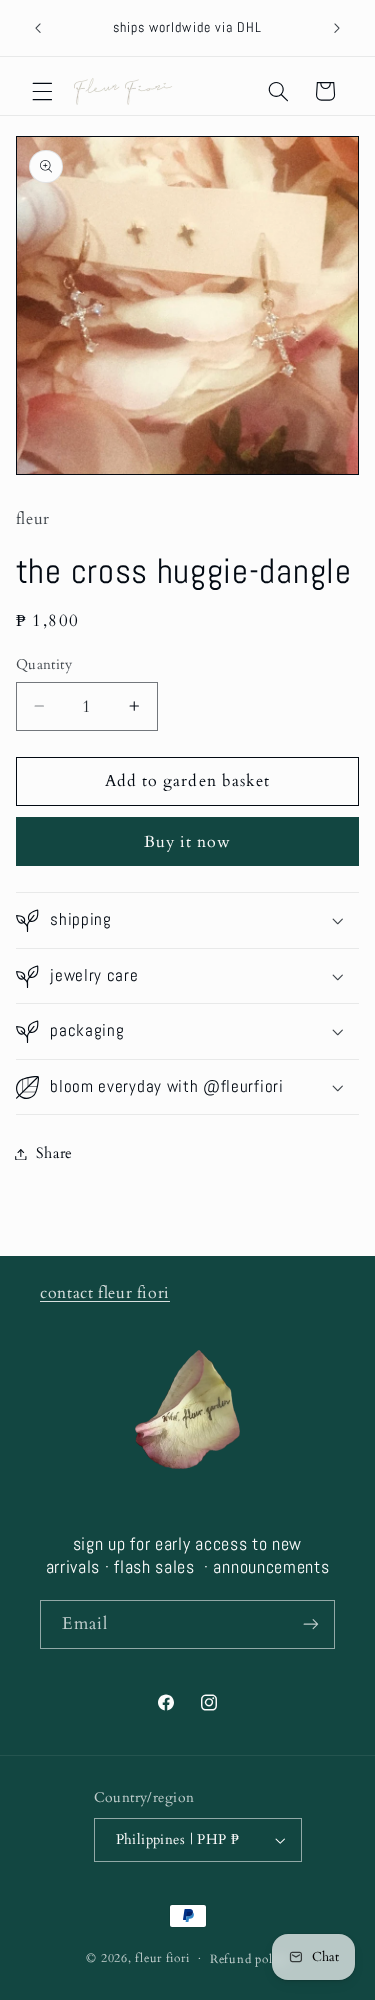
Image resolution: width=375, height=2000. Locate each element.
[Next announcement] (337, 28)
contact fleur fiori (105, 1293)
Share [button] (54, 1153)
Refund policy (249, 1959)
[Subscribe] (311, 1624)
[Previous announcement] (38, 28)
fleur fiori (162, 1958)
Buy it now (188, 842)
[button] (42, 91)
